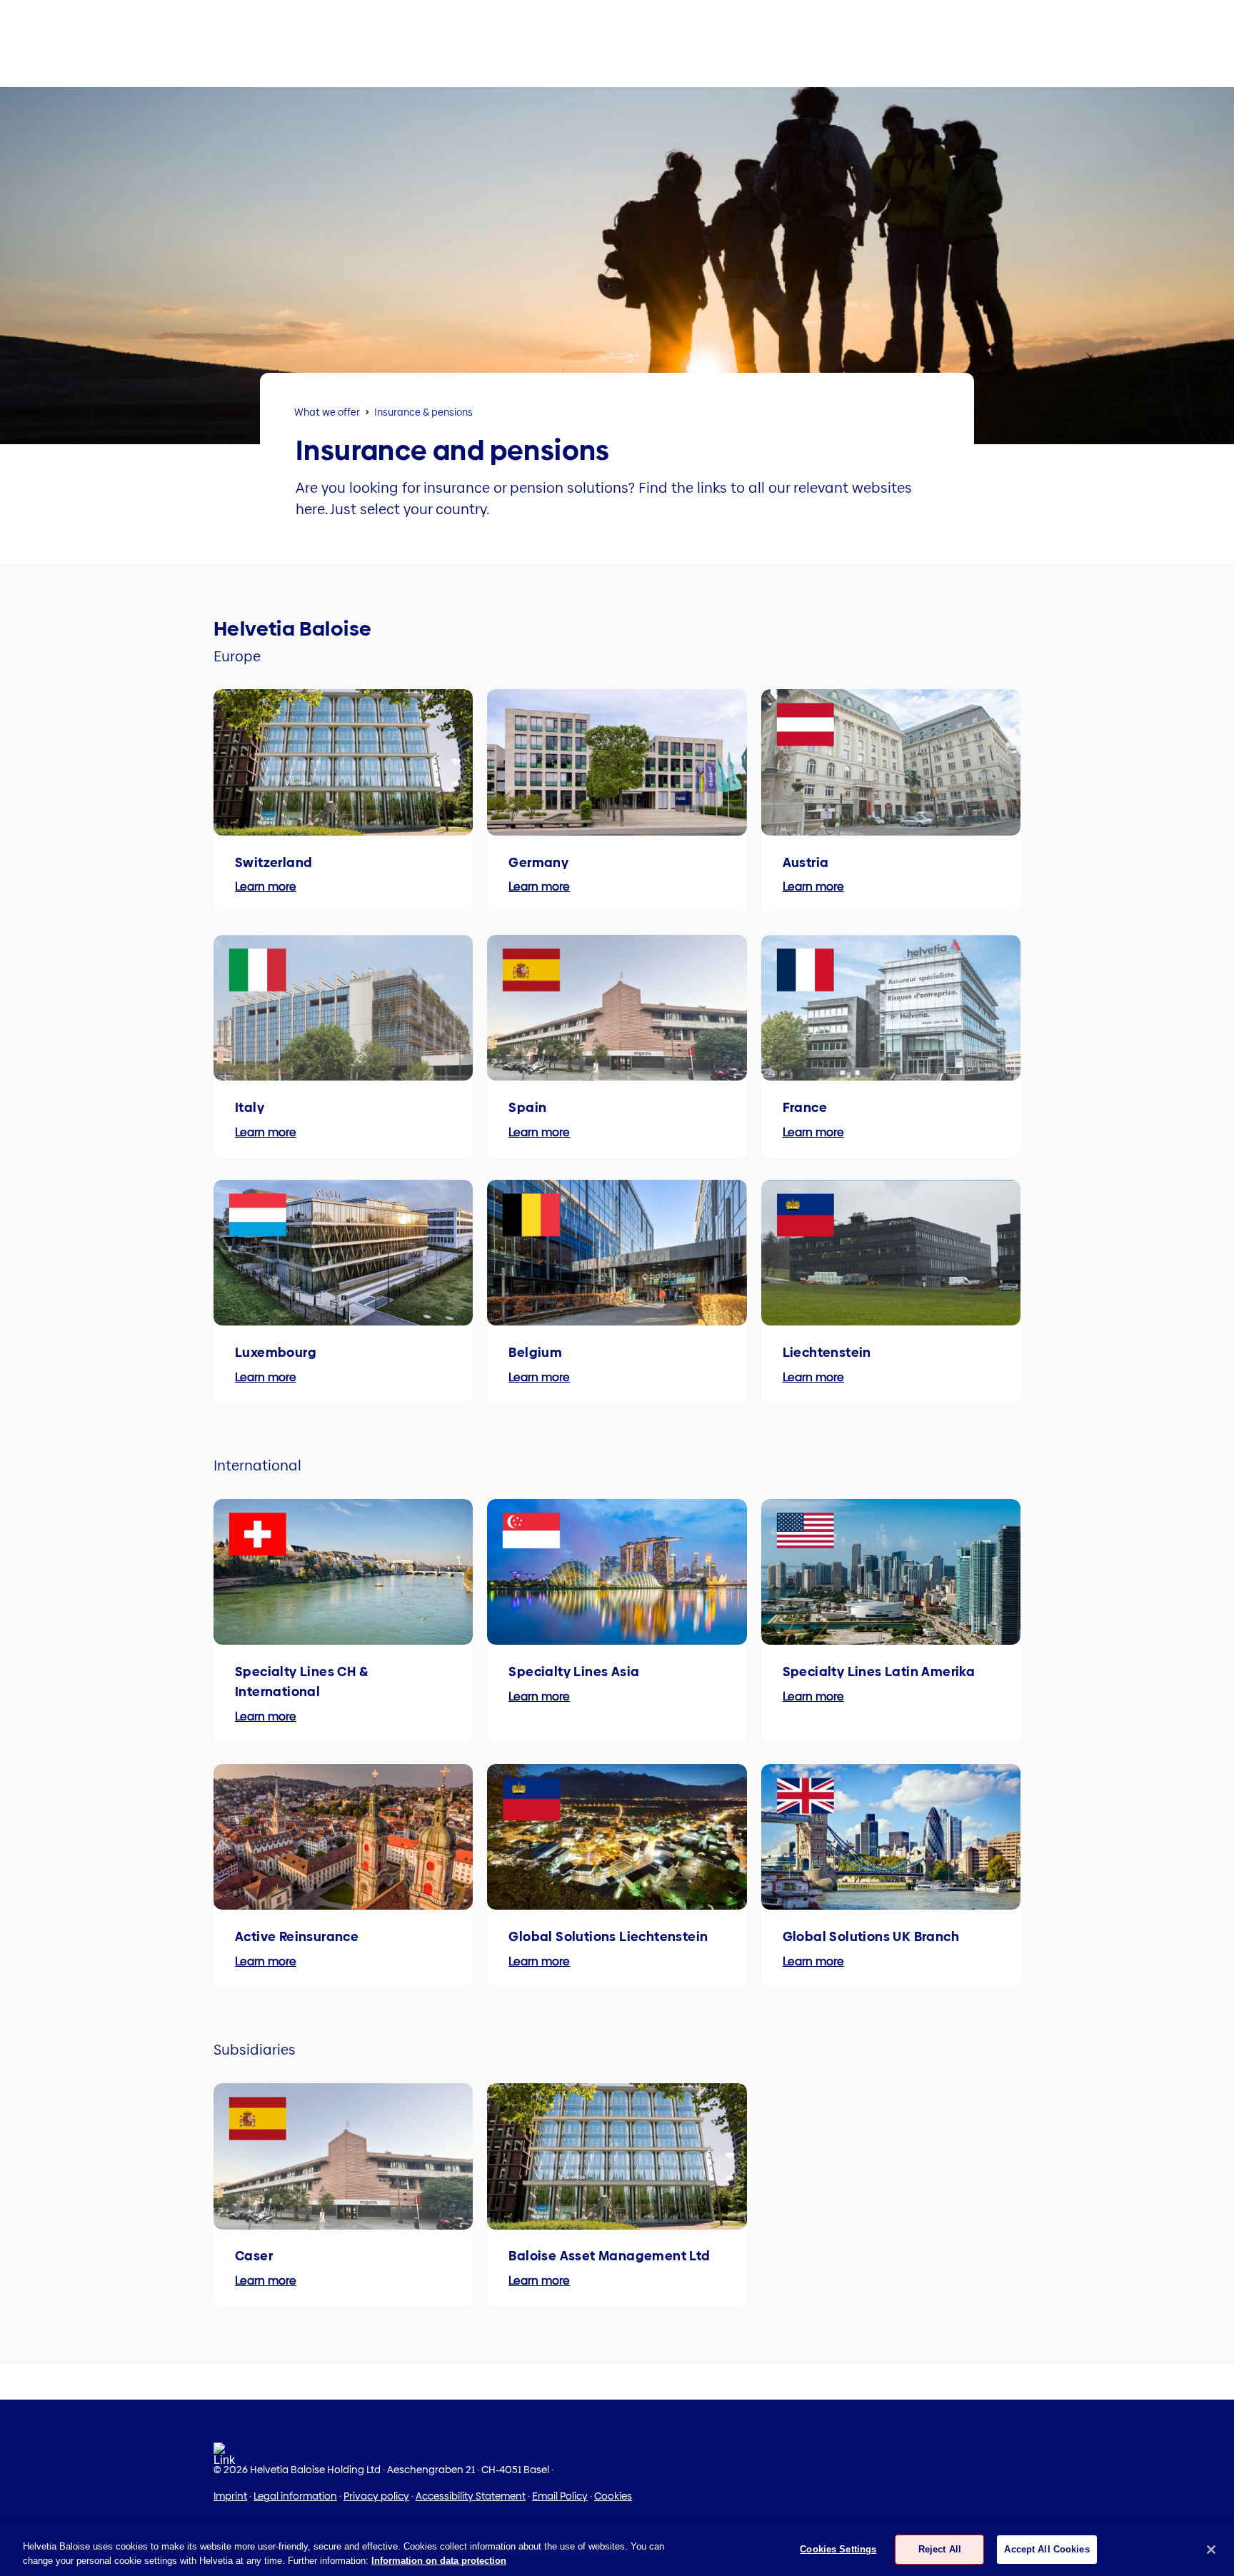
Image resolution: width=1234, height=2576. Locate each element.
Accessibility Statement (471, 2496)
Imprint (230, 2496)
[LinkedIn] (224, 2459)
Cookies (613, 2496)
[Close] (1211, 2550)
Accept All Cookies (1047, 2549)
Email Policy (560, 2496)
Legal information (295, 2496)
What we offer (327, 412)
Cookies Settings (838, 2549)
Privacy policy (376, 2496)
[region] (617, 2551)
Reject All (940, 2549)
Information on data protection (439, 2561)
